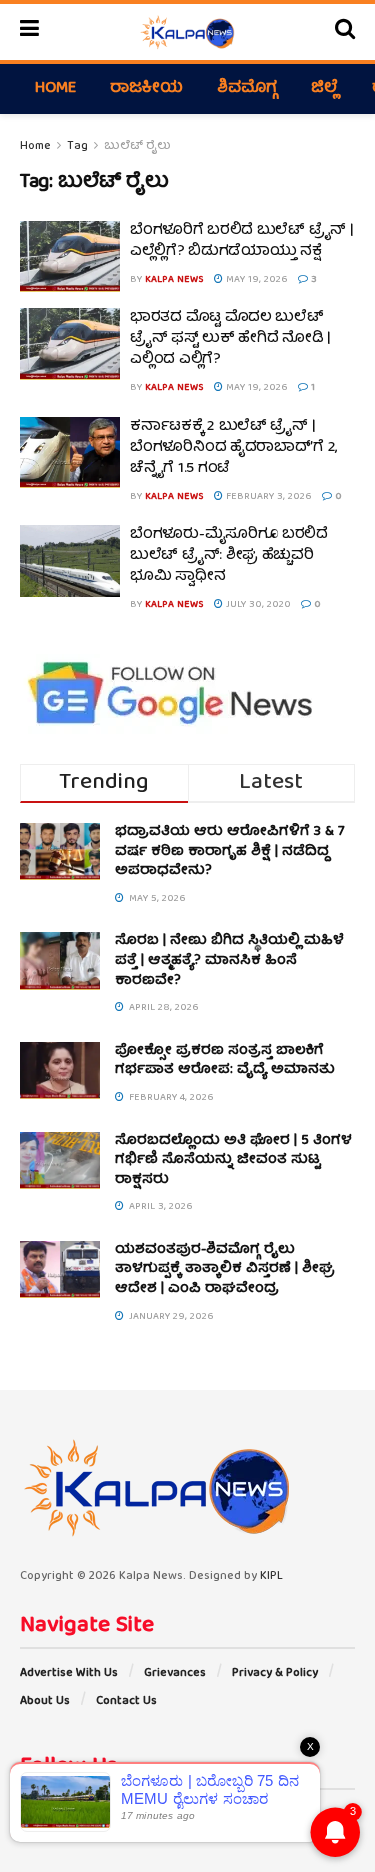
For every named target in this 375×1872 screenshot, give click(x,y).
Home (55, 89)
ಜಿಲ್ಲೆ (324, 89)
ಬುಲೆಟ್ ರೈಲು (137, 146)
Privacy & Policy (275, 1673)
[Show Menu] (29, 32)
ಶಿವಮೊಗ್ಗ (247, 89)
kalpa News (174, 280)
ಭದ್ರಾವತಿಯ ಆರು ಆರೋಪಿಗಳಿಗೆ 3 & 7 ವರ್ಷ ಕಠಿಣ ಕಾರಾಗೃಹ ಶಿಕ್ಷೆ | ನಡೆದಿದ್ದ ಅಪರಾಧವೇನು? (230, 851)
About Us (45, 1701)
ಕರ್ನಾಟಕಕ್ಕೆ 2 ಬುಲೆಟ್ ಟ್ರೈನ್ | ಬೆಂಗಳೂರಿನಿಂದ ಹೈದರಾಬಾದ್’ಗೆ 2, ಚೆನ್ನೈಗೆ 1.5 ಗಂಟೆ (233, 448)
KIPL (271, 1576)
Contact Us (126, 1701)
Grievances (175, 1673)
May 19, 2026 (255, 280)
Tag (77, 146)
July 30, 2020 (257, 605)
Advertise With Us (69, 1673)
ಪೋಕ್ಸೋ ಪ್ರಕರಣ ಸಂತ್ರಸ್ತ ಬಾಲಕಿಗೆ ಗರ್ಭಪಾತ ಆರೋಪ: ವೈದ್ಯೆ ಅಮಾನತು (225, 1061)
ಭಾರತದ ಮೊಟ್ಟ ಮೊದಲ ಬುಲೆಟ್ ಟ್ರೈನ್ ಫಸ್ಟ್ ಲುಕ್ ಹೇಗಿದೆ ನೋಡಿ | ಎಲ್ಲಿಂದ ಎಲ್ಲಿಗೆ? (230, 339)
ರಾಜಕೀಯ (146, 89)
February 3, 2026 (267, 497)
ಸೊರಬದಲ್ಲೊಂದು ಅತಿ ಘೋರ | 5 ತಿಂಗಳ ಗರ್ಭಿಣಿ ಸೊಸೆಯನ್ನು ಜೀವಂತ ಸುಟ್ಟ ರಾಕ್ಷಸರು (233, 1160)
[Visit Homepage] (186, 32)
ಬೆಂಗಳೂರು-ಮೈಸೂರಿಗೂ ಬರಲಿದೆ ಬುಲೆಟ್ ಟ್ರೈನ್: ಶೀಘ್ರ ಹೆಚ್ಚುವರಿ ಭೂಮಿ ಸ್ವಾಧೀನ (229, 556)
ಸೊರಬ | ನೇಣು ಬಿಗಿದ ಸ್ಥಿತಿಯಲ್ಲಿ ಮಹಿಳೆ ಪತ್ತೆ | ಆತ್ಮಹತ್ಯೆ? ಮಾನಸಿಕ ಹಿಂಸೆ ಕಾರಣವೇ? (229, 960)
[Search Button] (345, 32)
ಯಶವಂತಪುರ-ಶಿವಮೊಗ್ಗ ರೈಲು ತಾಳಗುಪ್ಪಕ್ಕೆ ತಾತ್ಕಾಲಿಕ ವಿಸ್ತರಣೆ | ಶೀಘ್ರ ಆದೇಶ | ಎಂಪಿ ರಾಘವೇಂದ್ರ (225, 1269)
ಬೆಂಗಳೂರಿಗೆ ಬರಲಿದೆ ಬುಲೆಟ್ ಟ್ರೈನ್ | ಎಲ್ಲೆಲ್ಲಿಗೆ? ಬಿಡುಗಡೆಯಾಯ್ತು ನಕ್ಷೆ (241, 241)
